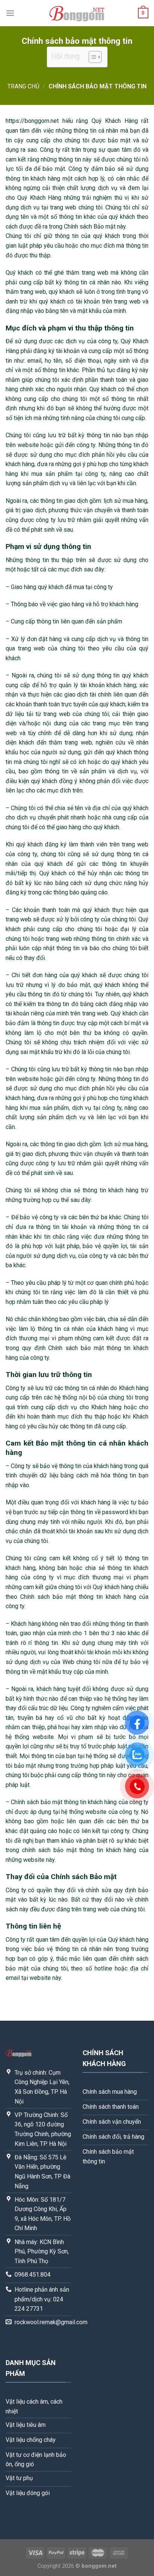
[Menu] (10, 13)
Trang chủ (23, 86)
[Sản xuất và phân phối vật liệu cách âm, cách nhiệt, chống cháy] (77, 13)
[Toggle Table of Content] (91, 57)
